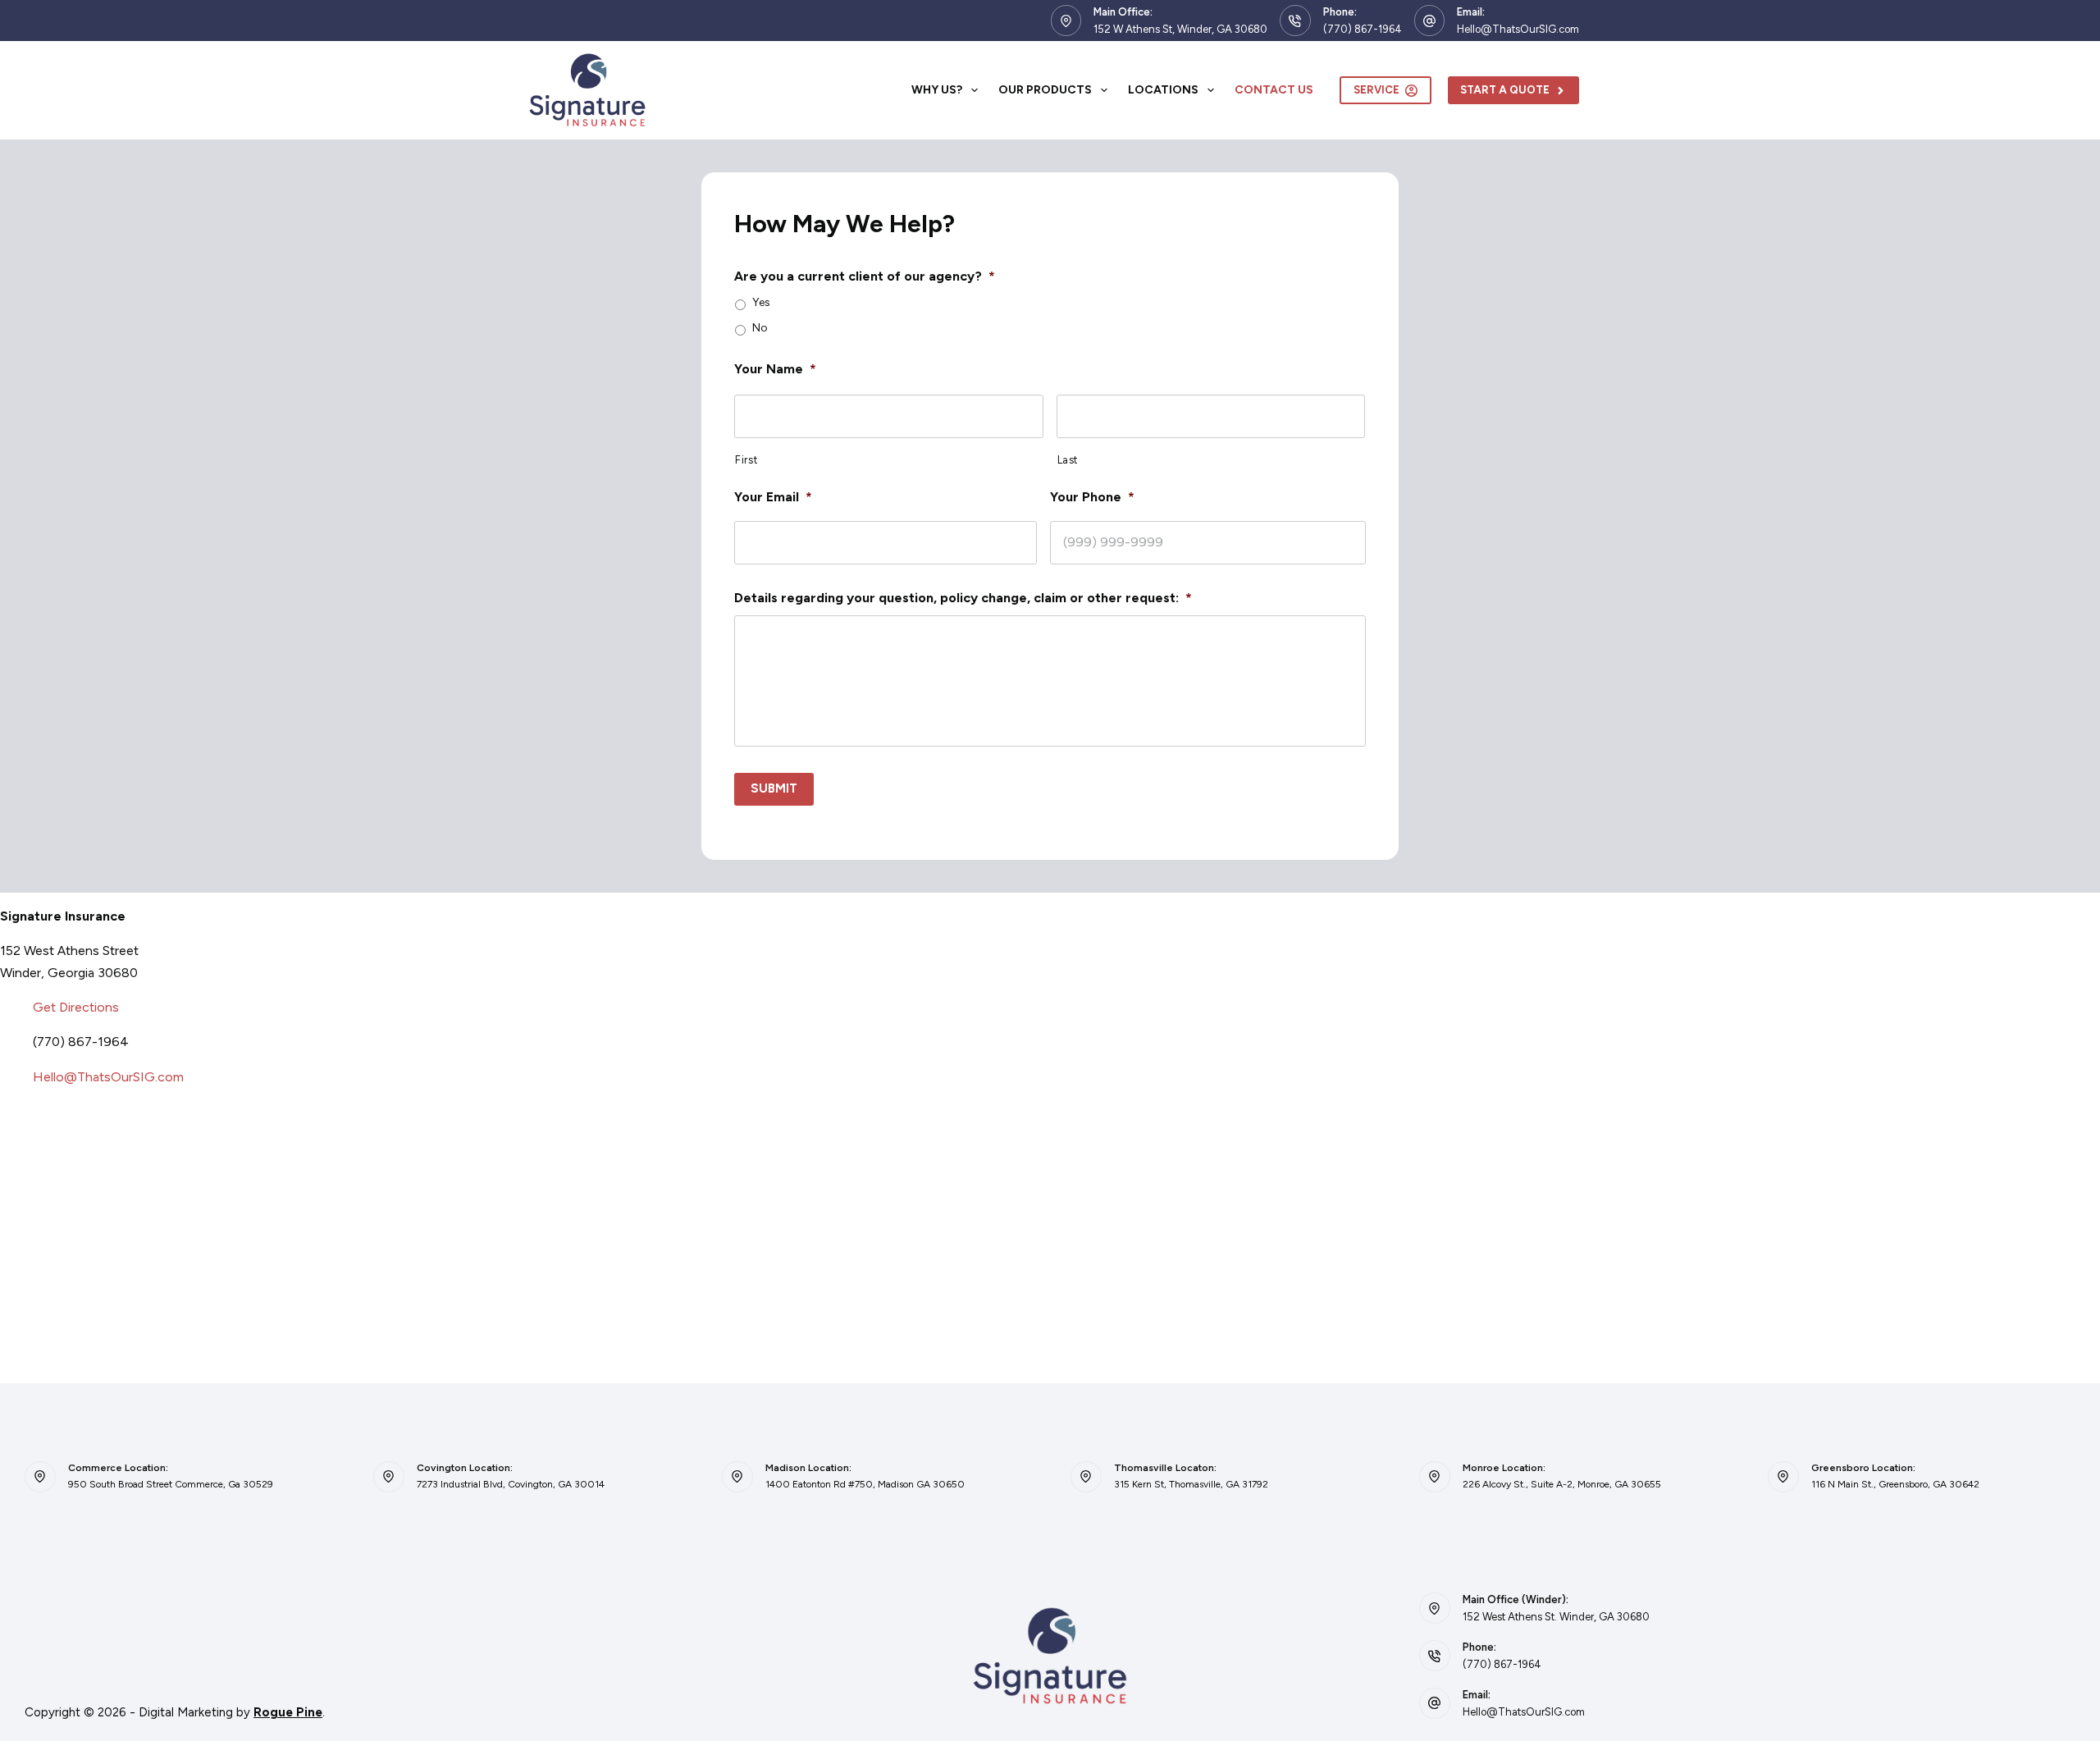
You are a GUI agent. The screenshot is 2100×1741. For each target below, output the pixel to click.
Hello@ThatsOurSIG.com (1518, 29)
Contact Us (1274, 90)
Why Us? (937, 90)
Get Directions (76, 1007)
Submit (774, 788)
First (746, 460)
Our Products (1045, 90)
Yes (761, 303)
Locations (1163, 90)
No (760, 328)
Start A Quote (1505, 90)
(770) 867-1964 (1363, 29)
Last (1068, 460)
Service (1376, 90)
